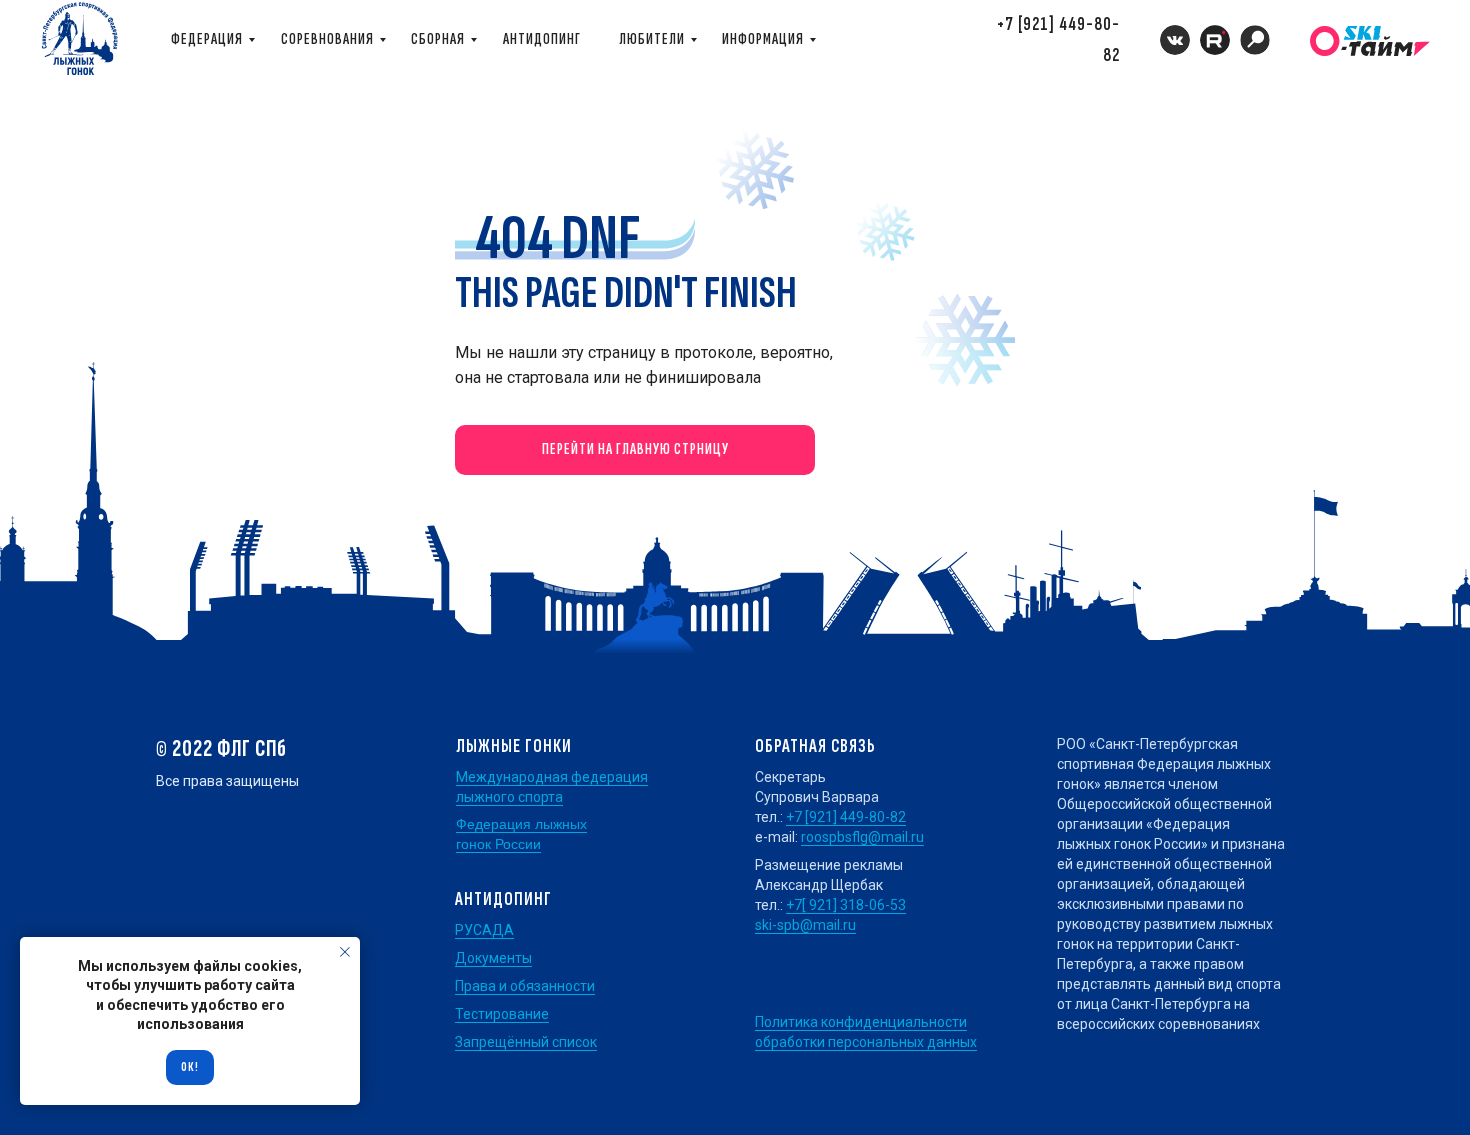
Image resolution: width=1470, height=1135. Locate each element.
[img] (1255, 40)
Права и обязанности (525, 986)
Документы (493, 958)
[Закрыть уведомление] (345, 952)
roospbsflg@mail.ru (862, 837)
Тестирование (502, 1014)
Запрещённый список (526, 1042)
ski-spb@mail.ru (805, 925)
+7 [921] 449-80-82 (846, 817)
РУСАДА (484, 930)
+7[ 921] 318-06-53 (846, 905)
